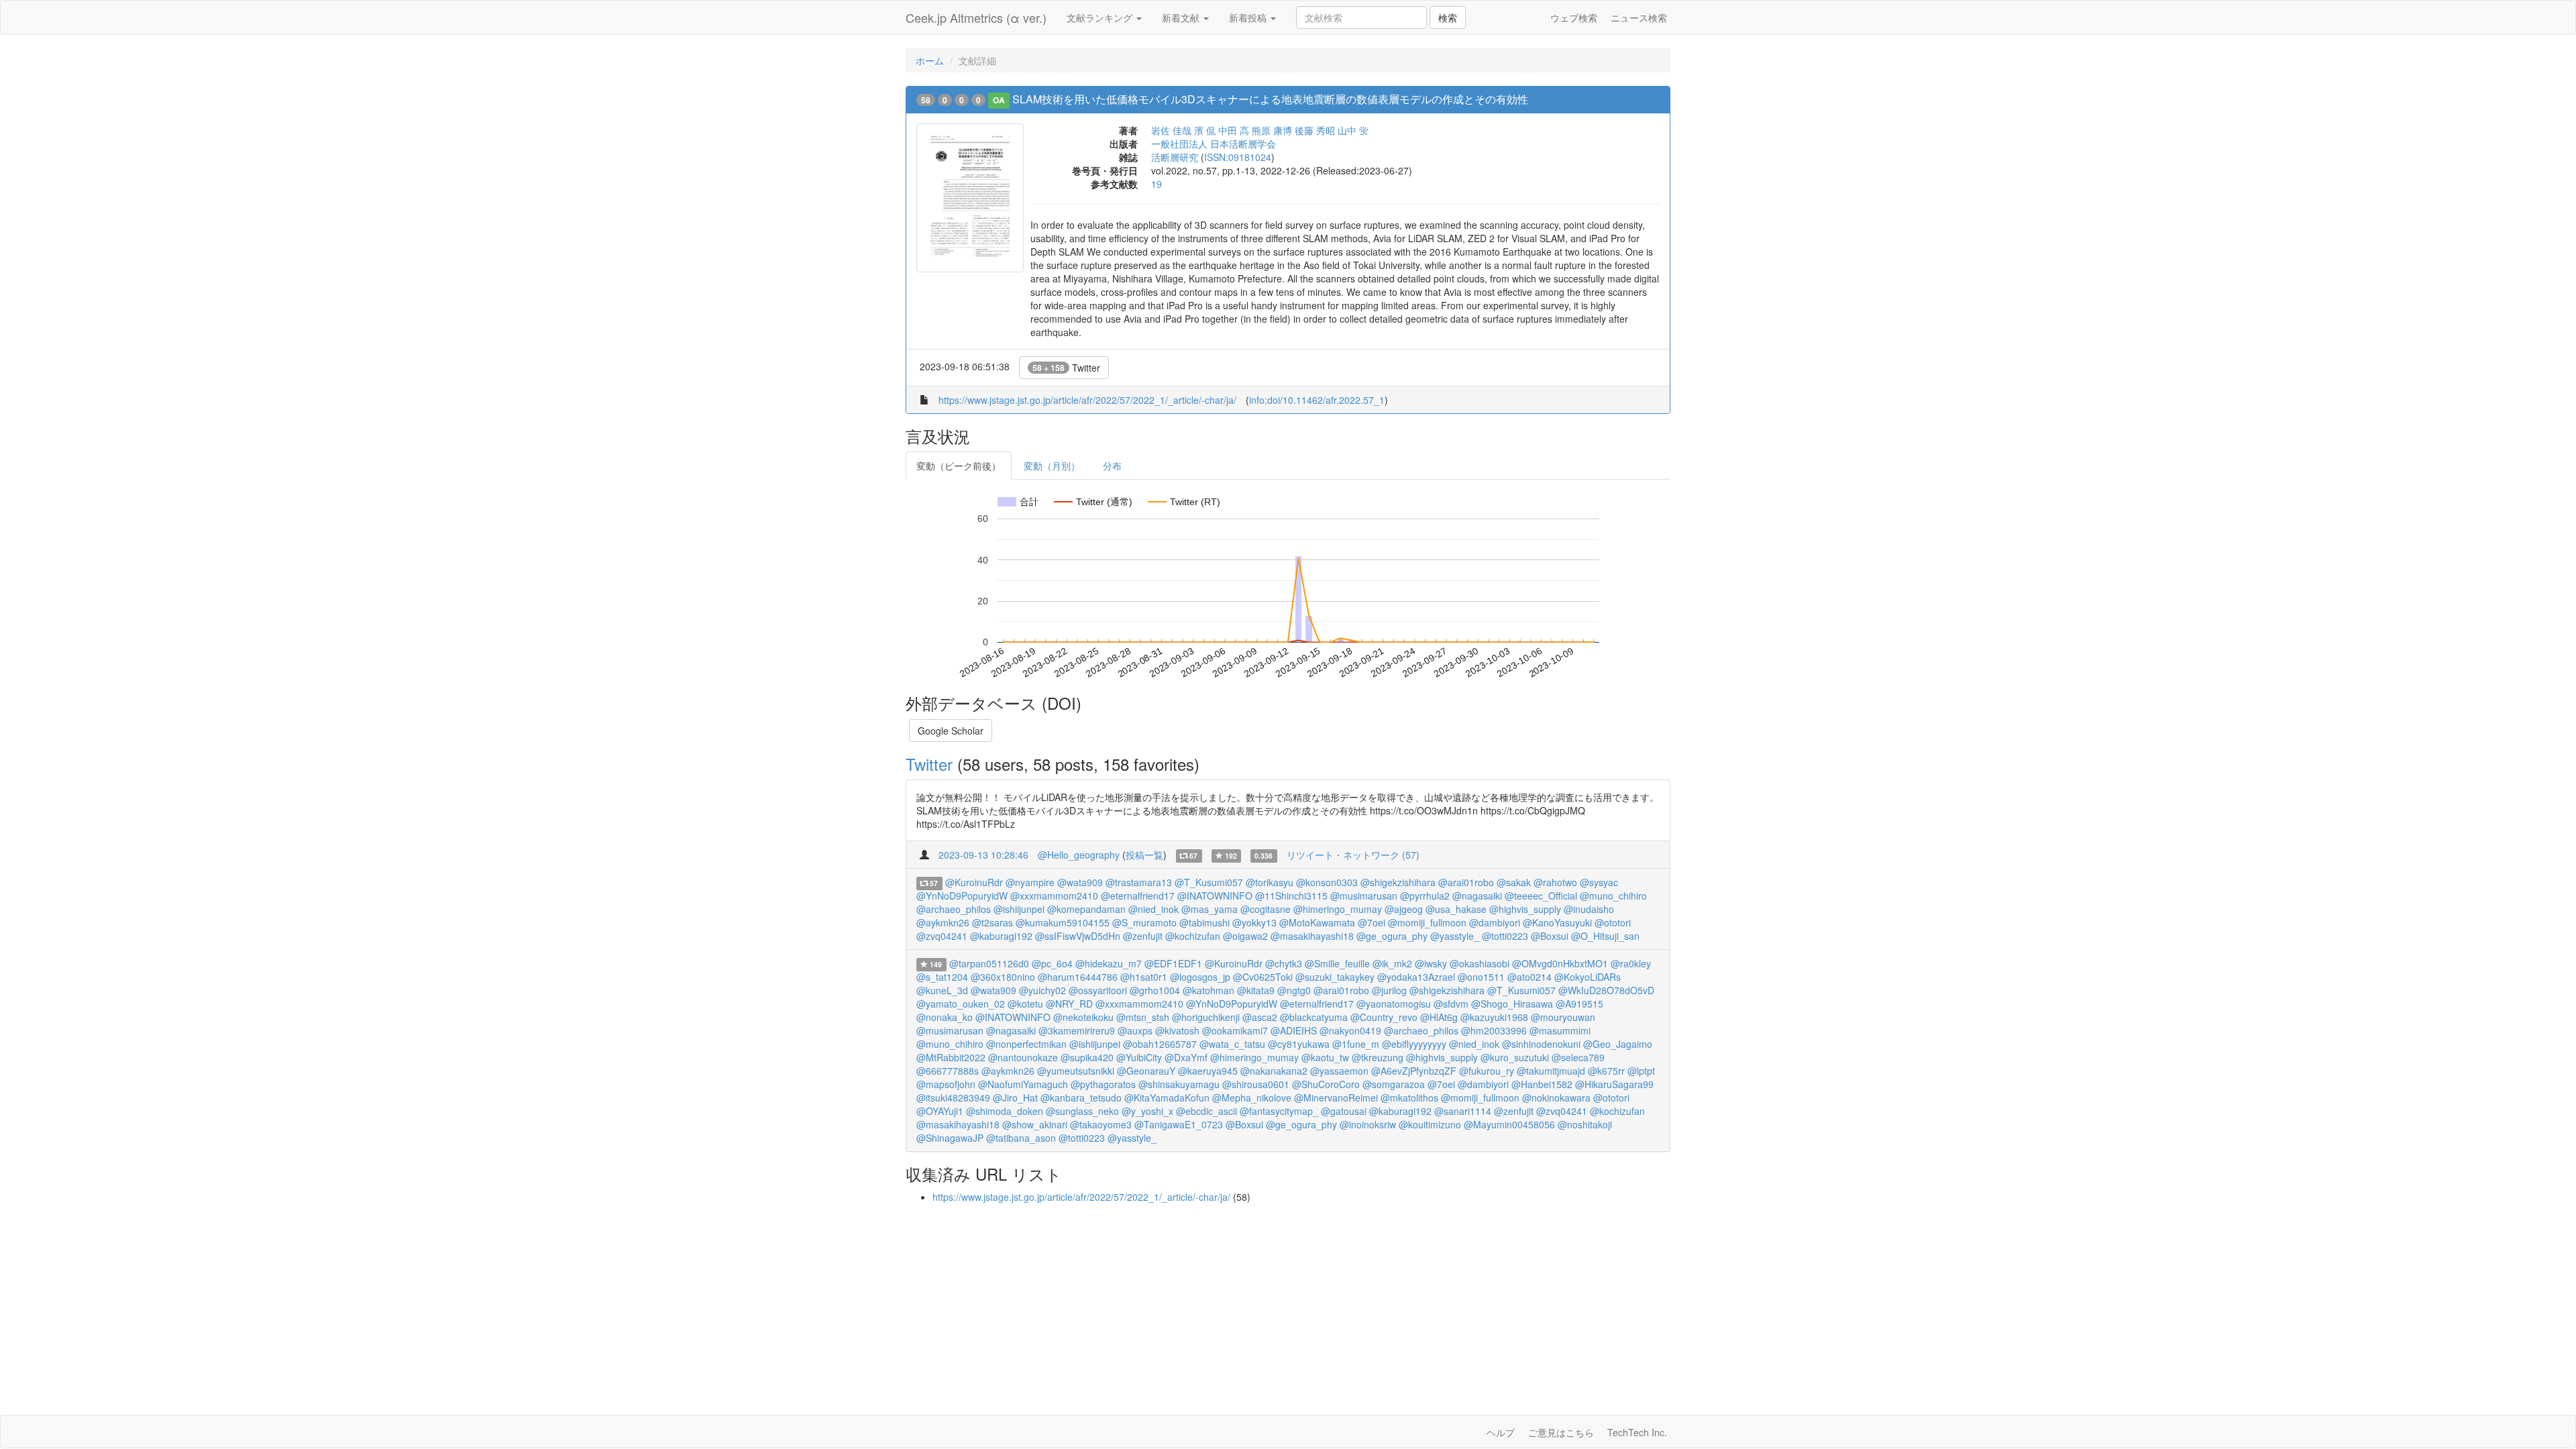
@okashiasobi (1480, 963)
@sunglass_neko (1082, 1111)
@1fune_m (1356, 1044)
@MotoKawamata (1317, 922)
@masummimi (1560, 1030)
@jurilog (1389, 990)
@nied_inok (1153, 909)
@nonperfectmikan (1026, 1044)
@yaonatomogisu (1394, 1004)
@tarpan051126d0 (989, 963)
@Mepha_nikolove (1252, 1097)
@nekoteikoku (1083, 1017)
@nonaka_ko (945, 1017)
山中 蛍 (1353, 130)
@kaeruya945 (1208, 1071)
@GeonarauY (1146, 1071)
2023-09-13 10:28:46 (983, 855)
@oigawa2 (1245, 936)
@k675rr (1606, 1071)
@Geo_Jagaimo (1618, 1044)
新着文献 (1182, 17)
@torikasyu (1270, 882)
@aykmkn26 (943, 922)
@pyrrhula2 (1425, 896)
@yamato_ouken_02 (961, 1004)
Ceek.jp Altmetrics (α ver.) (976, 17)
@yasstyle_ (1455, 936)
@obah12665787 (1160, 1044)
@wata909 (1080, 882)
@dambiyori (1495, 922)
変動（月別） (1052, 466)
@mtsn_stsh (1143, 1017)
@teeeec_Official (1541, 896)
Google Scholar (951, 731)
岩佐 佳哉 (1171, 130)
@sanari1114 (1463, 1111)
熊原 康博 (1272, 130)
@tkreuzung (1378, 1057)
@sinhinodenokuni (1541, 1044)
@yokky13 (1254, 922)
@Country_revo (1384, 1017)
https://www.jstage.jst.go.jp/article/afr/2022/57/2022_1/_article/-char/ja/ (1087, 400)
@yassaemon (1339, 1071)
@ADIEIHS (1294, 1030)
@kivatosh (1177, 1030)
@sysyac (1599, 882)
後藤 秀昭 (1315, 130)
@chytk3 (1284, 963)
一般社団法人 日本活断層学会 (1214, 144)
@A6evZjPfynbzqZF (1414, 1071)
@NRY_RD (1069, 1004)
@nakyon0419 (1350, 1030)
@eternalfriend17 (1138, 896)
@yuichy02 (1042, 990)
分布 (1112, 466)
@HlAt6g (1439, 1017)
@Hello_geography (1079, 855)
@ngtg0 (1294, 990)
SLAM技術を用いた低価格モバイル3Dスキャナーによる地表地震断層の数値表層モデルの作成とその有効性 (1270, 99)
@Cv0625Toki (1263, 977)
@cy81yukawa (1299, 1044)
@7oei (1372, 922)
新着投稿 (1249, 17)
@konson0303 (1327, 882)
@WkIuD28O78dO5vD (1606, 990)
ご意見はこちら (1561, 1432)
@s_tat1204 (942, 977)
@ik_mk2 (1392, 963)
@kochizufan (1193, 936)
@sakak (1514, 882)
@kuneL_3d (942, 990)
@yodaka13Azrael (1416, 977)
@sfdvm (1451, 1004)
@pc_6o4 (1052, 963)
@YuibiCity (1139, 1057)
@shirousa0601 (1256, 1084)
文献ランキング (1101, 17)
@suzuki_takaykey (1335, 977)
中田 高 (1234, 130)
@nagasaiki (1477, 896)
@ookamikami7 (1235, 1030)
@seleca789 (1578, 1057)
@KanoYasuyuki (1557, 922)
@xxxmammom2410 (1054, 896)
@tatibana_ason (1021, 1138)
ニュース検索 (1639, 17)
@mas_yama (1210, 909)
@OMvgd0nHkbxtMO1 (1560, 963)
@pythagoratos (1103, 1084)
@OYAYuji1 (940, 1111)
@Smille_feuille (1337, 963)
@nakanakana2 (1274, 1071)
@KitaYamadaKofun (1167, 1097)
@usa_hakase (1456, 909)
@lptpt (1641, 1071)
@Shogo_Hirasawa (1512, 1004)
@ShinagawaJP (950, 1138)
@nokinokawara (1556, 1097)
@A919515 (1579, 1004)
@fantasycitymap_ (1279, 1111)
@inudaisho (1589, 909)
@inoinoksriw (1368, 1124)
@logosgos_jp (1200, 977)
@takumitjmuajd (1551, 1071)
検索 (1448, 17)
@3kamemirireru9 (1077, 1030)
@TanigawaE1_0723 (1179, 1124)
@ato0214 (1529, 977)
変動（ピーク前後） (959, 466)
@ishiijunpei (1019, 909)
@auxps (1135, 1030)
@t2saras (992, 922)
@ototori (1613, 922)
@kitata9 (1256, 990)
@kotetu (1025, 1004)
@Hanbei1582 (1542, 1084)
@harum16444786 (1078, 977)
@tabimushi (1204, 922)
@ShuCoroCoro (1326, 1084)
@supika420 (1087, 1057)
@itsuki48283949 (953, 1097)
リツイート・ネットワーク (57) (1353, 855)
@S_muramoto (1144, 922)
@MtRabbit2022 (951, 1057)
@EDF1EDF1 (1173, 963)
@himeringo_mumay (1338, 909)
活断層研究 (1175, 157)
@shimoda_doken (1005, 1111)
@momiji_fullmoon (1427, 922)
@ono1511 (1481, 977)
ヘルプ (1501, 1432)
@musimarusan (1364, 896)
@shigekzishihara (1398, 882)
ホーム (930, 60)
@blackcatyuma (1314, 1017)
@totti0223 (1505, 936)
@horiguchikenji (1206, 1017)
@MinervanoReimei (1336, 1097)
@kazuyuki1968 (1494, 1017)
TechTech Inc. (1637, 1432)
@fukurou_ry (1487, 1071)
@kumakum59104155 (1063, 922)
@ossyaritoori (1098, 990)
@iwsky (1431, 963)
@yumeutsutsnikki (1076, 1071)
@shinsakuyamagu (1179, 1084)
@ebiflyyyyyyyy (1414, 1044)
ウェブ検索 (1574, 17)
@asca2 (1260, 1017)
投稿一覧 (1144, 855)
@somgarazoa (1394, 1084)
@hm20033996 (1494, 1030)
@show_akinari (1035, 1124)
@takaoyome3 (1101, 1124)
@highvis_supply (1525, 909)
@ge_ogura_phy (1392, 936)
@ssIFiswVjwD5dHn (1078, 936)
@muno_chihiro (1613, 896)
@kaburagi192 (1001, 936)
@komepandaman (1086, 909)
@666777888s (948, 1071)
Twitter (1066, 368)
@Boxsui (1550, 936)
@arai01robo (1466, 882)
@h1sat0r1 (1144, 977)
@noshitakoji (1585, 1124)
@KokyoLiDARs (1588, 977)
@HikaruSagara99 (1614, 1084)
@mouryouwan (1563, 1017)
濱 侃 (1205, 130)
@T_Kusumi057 (1209, 882)
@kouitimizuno (1430, 1124)
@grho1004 (1155, 990)
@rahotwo (1555, 882)
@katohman (1209, 990)
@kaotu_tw (1325, 1057)
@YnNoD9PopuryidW (962, 896)
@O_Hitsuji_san (1605, 936)
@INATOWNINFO (1215, 896)
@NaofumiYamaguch (1023, 1084)
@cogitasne (1266, 909)
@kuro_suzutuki (1515, 1057)
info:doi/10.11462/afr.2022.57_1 (1317, 400)
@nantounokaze (1023, 1057)
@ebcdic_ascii (1206, 1111)
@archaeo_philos (954, 909)
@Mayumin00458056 (1509, 1124)
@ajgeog (1404, 909)
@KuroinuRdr (974, 882)
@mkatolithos (1409, 1097)
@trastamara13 (1139, 882)
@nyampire (1030, 882)
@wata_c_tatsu (1232, 1044)
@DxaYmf (1186, 1057)
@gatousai (1344, 1111)
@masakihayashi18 (1312, 936)
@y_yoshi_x (1147, 1111)
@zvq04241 (942, 936)
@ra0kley (1631, 963)
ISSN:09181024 (1238, 157)
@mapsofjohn (946, 1084)
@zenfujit (1143, 936)
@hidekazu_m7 (1109, 963)
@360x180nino (1003, 977)
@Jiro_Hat (1015, 1097)
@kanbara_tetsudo (1081, 1097)
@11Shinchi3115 (1291, 896)
